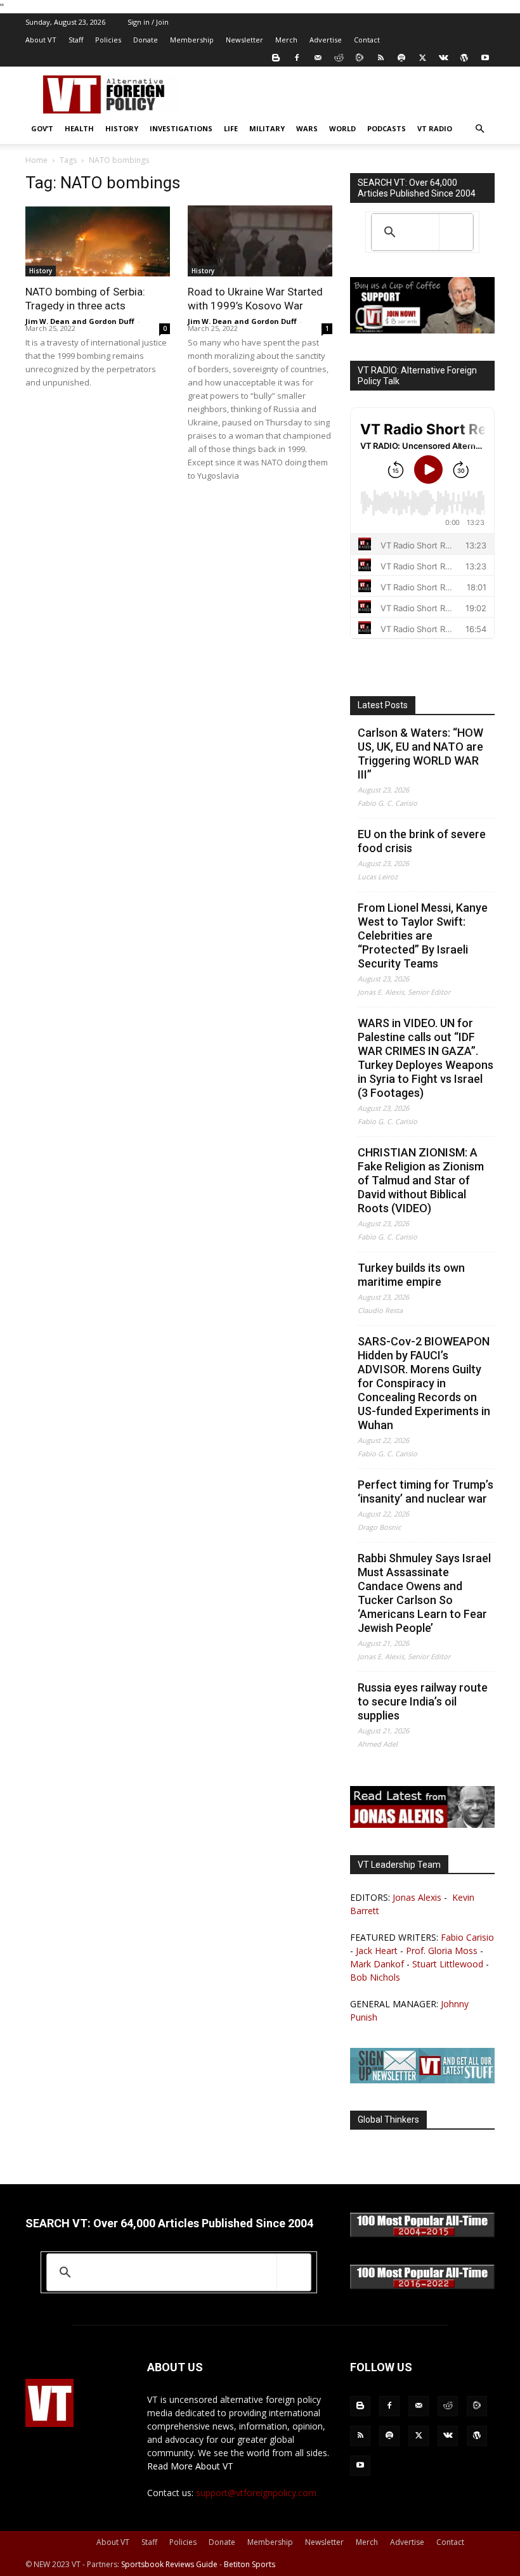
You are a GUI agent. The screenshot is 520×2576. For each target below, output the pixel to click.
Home (36, 160)
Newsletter (244, 40)
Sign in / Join (148, 22)
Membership (192, 40)
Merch (286, 40)
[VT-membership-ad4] (422, 330)
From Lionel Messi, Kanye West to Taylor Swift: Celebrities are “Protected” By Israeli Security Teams (423, 935)
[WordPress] (464, 58)
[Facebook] (297, 58)
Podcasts (387, 128)
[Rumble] (360, 58)
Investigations (181, 128)
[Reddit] (339, 58)
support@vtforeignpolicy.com (256, 2493)
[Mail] (318, 58)
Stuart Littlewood (448, 1964)
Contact (367, 40)
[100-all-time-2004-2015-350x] (422, 2234)
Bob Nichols (375, 1977)
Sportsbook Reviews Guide (169, 2564)
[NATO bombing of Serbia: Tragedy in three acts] (98, 241)
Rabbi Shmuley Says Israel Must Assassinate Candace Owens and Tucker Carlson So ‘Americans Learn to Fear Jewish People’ (424, 1593)
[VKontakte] (443, 58)
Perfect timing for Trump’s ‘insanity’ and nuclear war (426, 1492)
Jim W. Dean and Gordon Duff (80, 321)
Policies (108, 40)
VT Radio (435, 128)
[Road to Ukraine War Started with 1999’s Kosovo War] (260, 241)
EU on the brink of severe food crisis (422, 841)
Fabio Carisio (467, 1937)
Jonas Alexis (417, 1897)
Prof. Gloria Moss (442, 1951)
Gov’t (42, 128)
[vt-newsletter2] (422, 2080)
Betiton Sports (250, 2564)
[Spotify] (401, 58)
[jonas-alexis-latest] (422, 1824)
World (342, 128)
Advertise (326, 40)
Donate (146, 40)
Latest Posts (383, 705)
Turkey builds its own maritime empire (411, 1275)
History (122, 128)
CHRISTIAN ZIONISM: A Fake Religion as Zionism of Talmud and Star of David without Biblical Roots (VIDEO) (421, 1180)
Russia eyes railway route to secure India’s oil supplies (423, 1701)
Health (79, 128)
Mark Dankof (377, 1964)
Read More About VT (190, 2466)
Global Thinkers (388, 2120)
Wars (307, 128)
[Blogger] (276, 58)
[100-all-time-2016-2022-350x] (422, 2286)
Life (231, 128)
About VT (41, 40)
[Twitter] (422, 58)
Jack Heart (377, 1951)
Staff (76, 40)
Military (267, 128)
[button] (479, 129)
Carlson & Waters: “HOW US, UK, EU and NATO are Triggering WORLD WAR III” (420, 754)
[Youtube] (485, 58)
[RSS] (380, 58)
